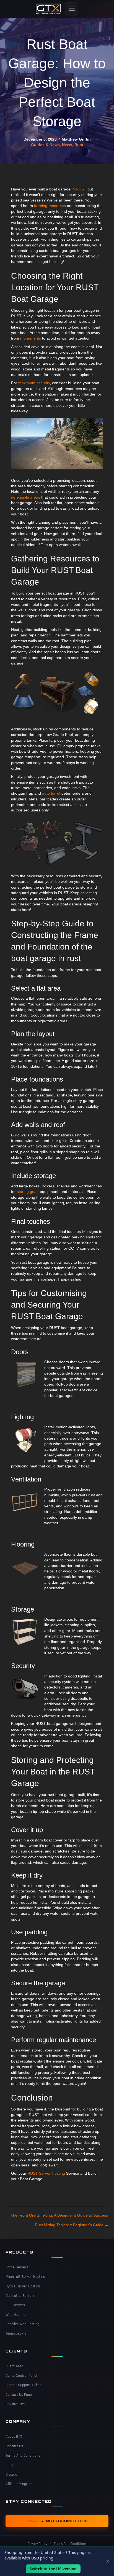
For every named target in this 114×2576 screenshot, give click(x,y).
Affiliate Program (19, 2484)
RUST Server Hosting (46, 2173)
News (67, 145)
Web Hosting (15, 2315)
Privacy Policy (37, 2544)
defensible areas (26, 497)
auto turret (51, 793)
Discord (11, 2475)
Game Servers (17, 2267)
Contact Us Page (19, 2395)
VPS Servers (15, 2305)
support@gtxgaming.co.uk (57, 2521)
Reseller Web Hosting (22, 2324)
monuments (31, 338)
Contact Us (14, 2446)
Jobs (9, 2465)
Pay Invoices (15, 2404)
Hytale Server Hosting (23, 2286)
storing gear (27, 1192)
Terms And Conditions (23, 2456)
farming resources (50, 206)
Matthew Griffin (76, 139)
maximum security (34, 383)
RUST (81, 189)
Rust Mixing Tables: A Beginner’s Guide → (72, 2225)
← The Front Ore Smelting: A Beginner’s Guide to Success (57, 2215)
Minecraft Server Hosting (25, 2277)
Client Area (14, 2366)
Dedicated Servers (20, 2296)
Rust (79, 145)
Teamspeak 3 (16, 2333)
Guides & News (45, 145)
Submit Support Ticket (23, 2385)
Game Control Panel (21, 2376)
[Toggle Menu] (72, 9)
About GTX (14, 2437)
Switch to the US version (53, 2569)
